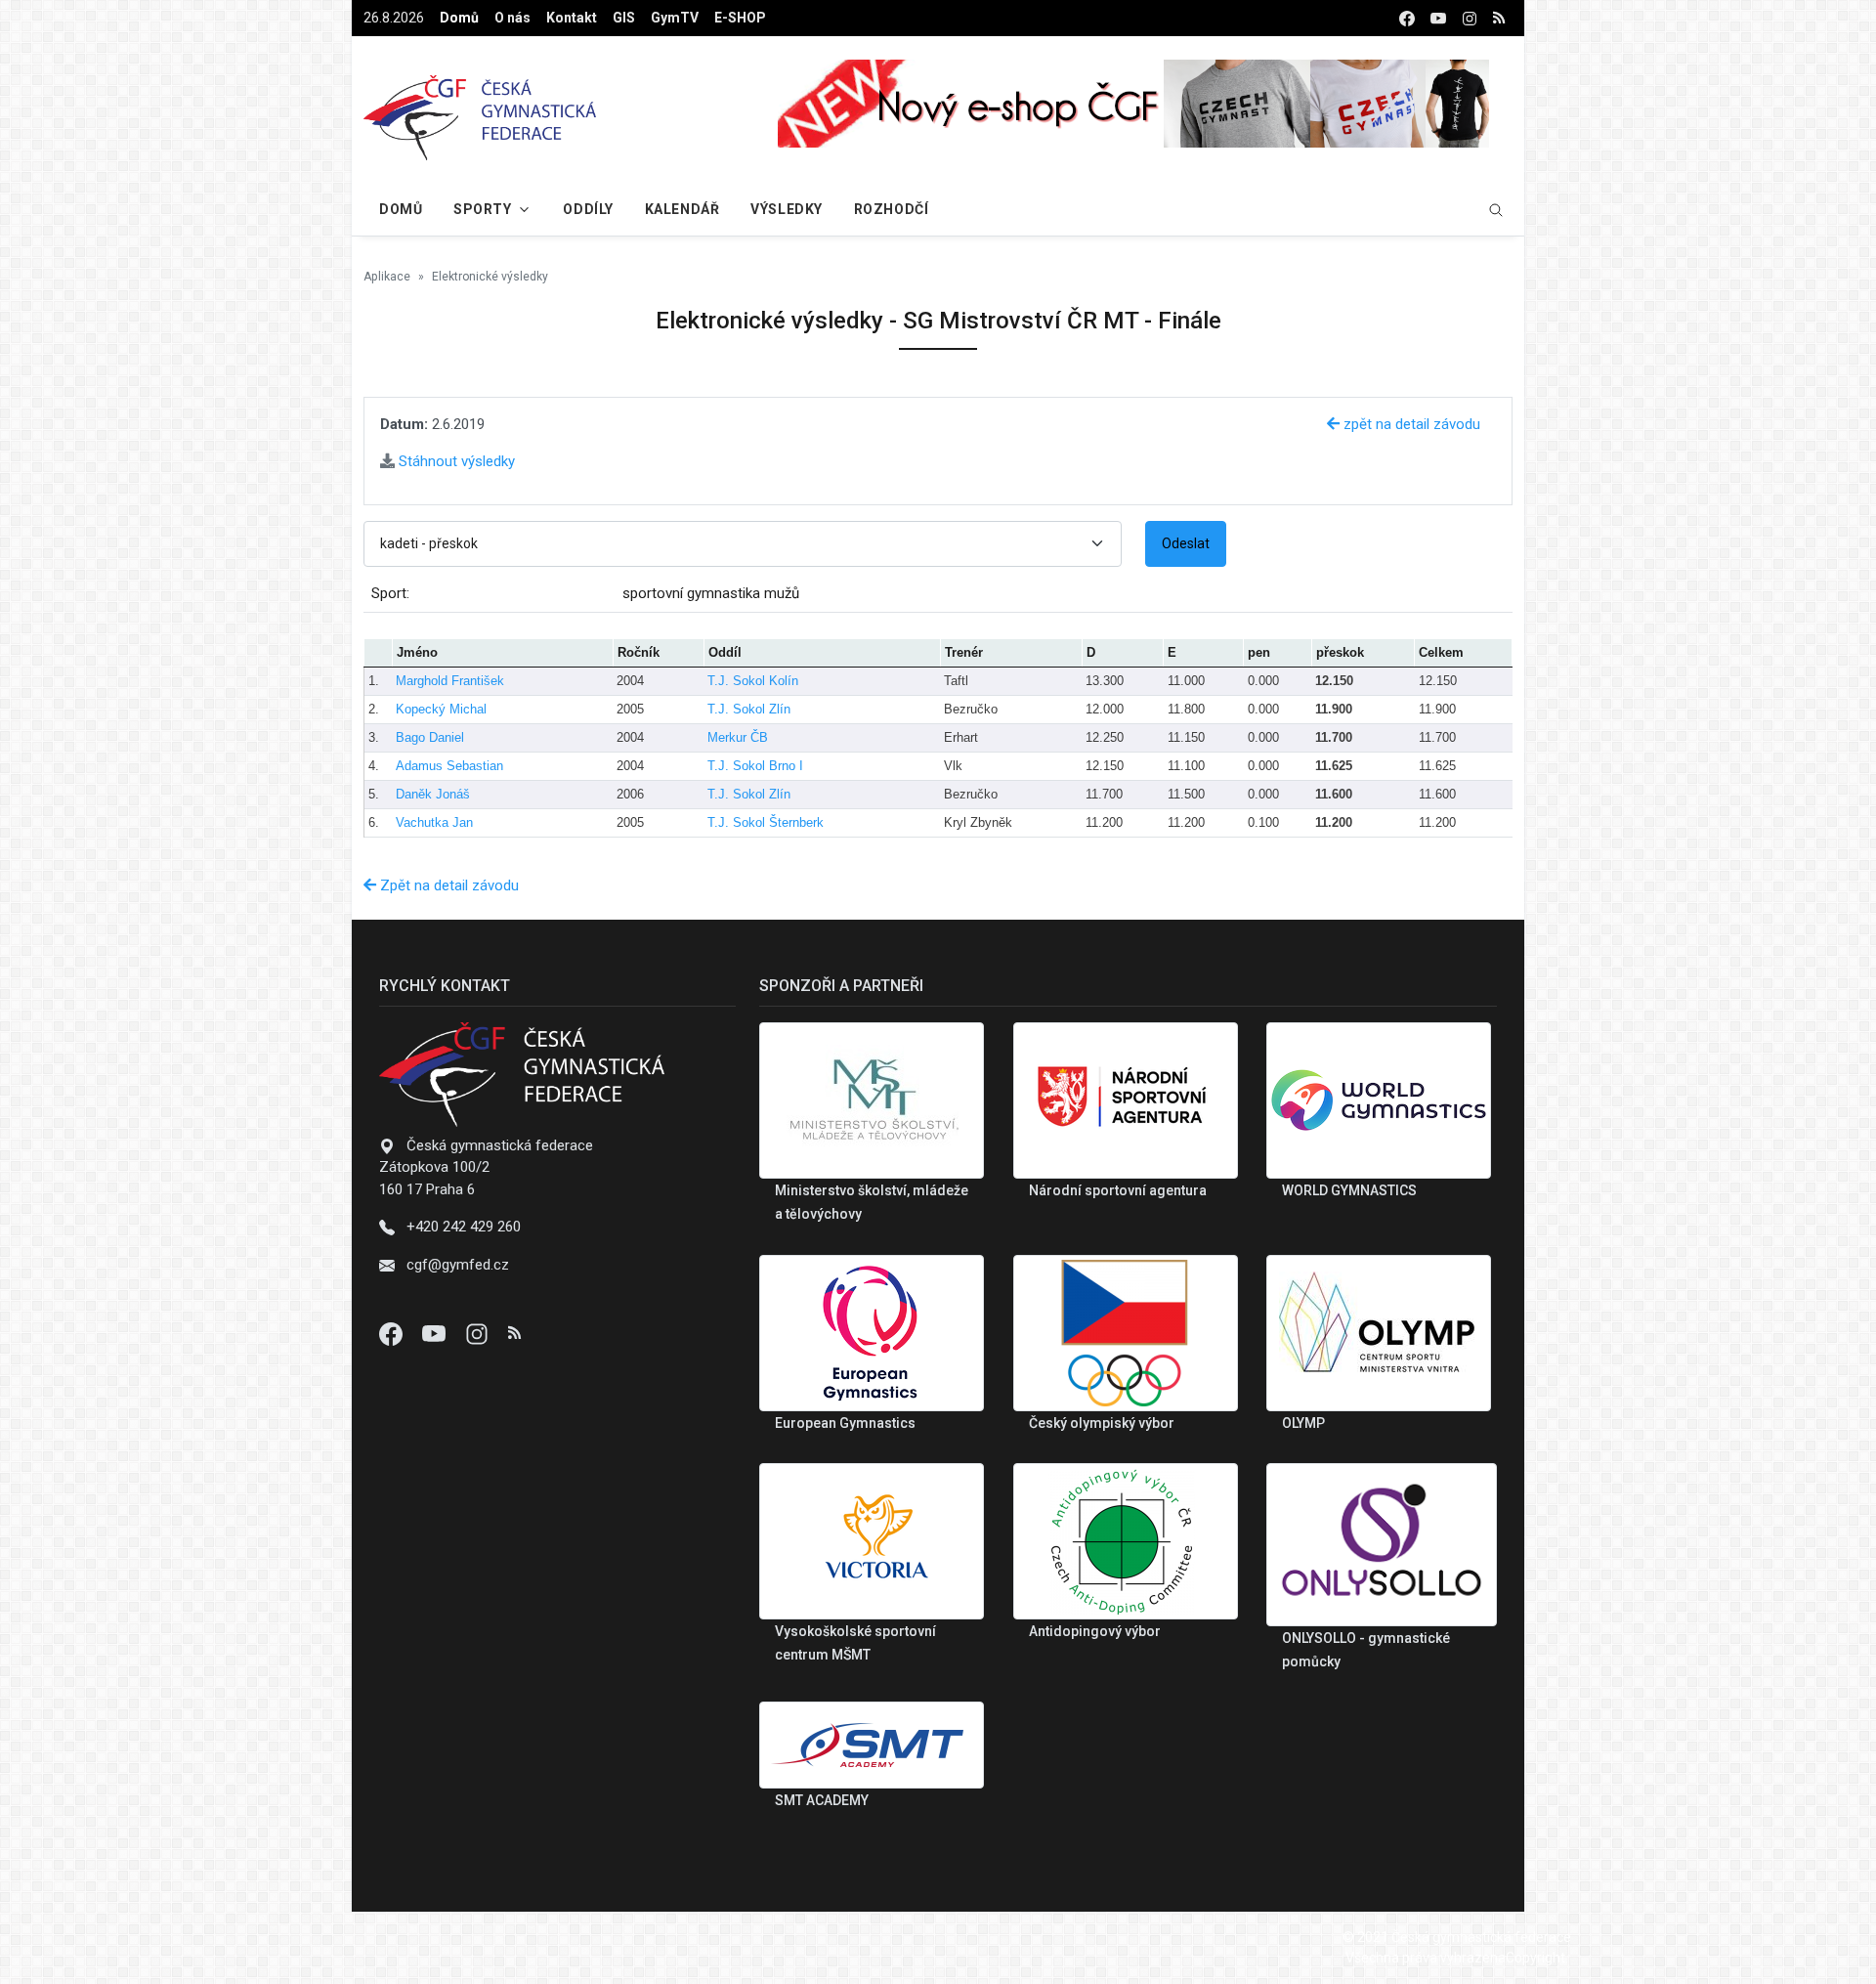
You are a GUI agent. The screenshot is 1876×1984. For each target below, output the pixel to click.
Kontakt (572, 18)
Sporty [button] (482, 209)
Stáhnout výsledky (455, 461)
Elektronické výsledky (490, 277)
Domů (459, 18)
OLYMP (1303, 1423)
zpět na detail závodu (1410, 424)
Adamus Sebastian (449, 766)
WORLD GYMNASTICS (1349, 1190)
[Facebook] (393, 1333)
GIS (624, 18)
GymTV (675, 18)
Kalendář (682, 209)
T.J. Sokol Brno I (755, 766)
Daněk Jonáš (433, 794)
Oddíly (588, 209)
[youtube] (1438, 18)
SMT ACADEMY (822, 1800)
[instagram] (1470, 18)
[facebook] (1407, 18)
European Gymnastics (845, 1423)
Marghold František (450, 681)
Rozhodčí (891, 209)
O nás (512, 18)
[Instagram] (479, 1333)
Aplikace (387, 277)
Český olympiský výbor (1102, 1423)
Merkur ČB (738, 737)
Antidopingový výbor (1095, 1631)
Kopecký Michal (441, 709)
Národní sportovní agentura (1118, 1190)
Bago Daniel (430, 737)
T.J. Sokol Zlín (749, 709)
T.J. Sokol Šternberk (766, 822)
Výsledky (786, 209)
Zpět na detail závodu (448, 885)
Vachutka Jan (434, 822)
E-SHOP (740, 18)
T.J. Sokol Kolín (753, 681)
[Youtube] (436, 1333)
